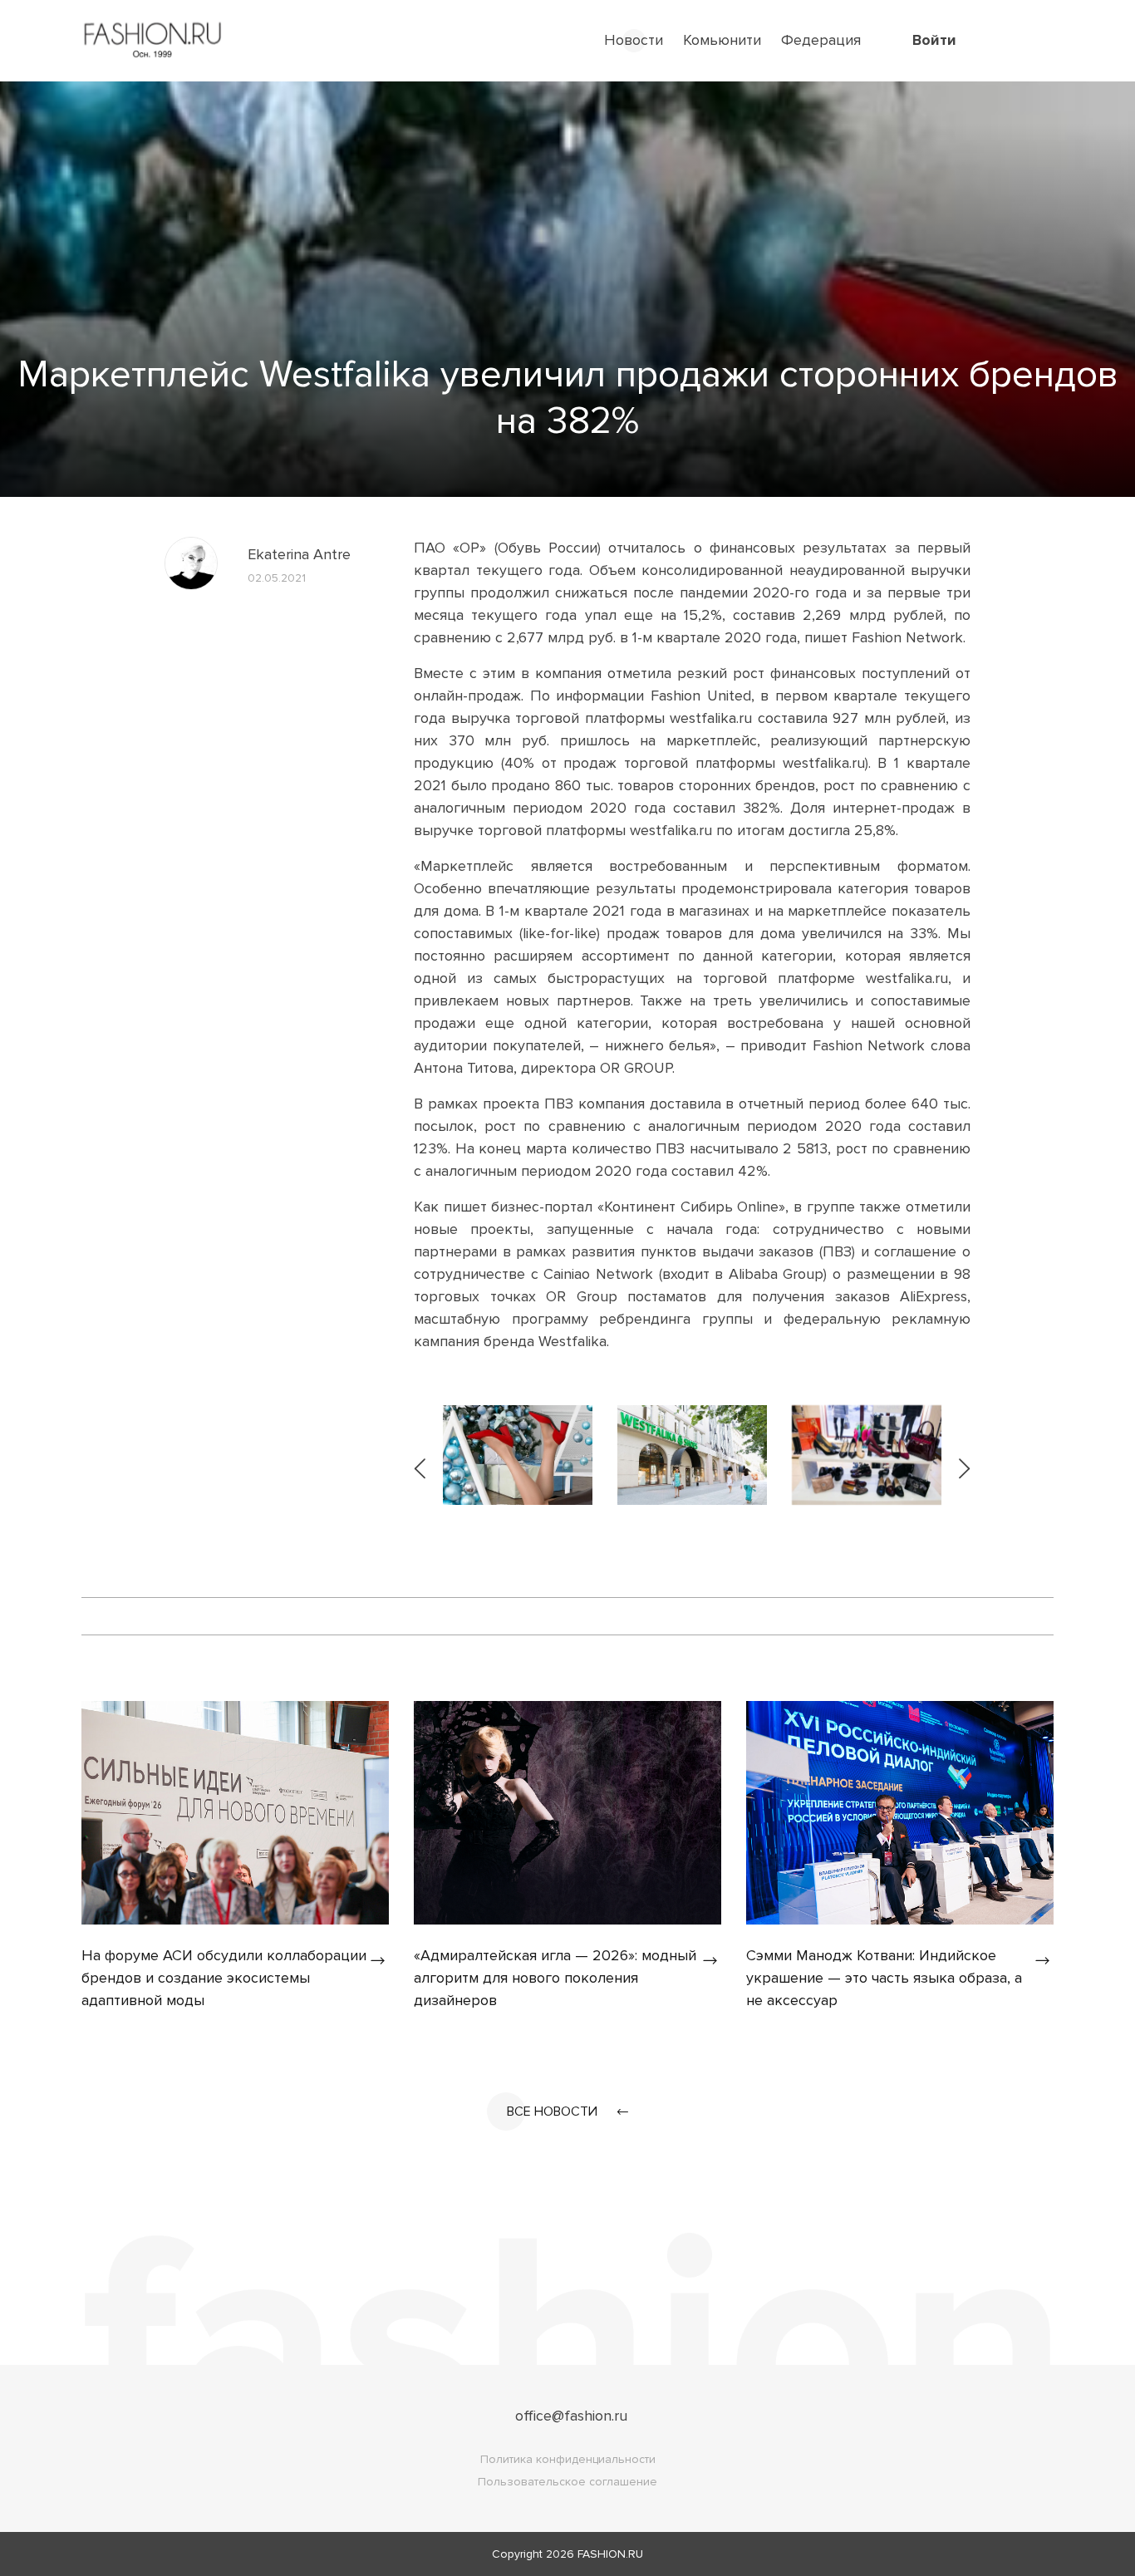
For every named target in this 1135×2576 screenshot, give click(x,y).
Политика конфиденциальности (568, 2459)
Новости (634, 40)
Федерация (821, 40)
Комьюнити (722, 40)
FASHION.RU (610, 2554)
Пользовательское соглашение (567, 2482)
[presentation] (421, 1455)
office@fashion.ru (571, 2416)
